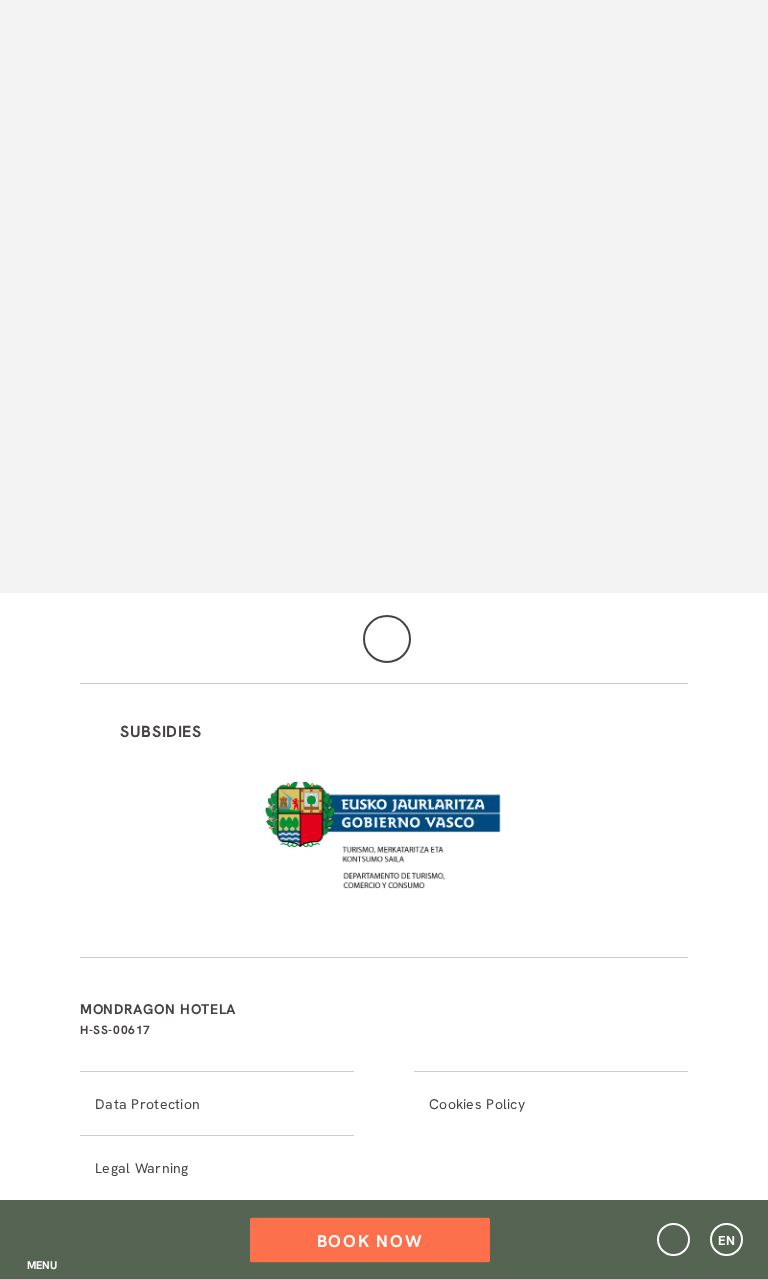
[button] (42, 1239)
